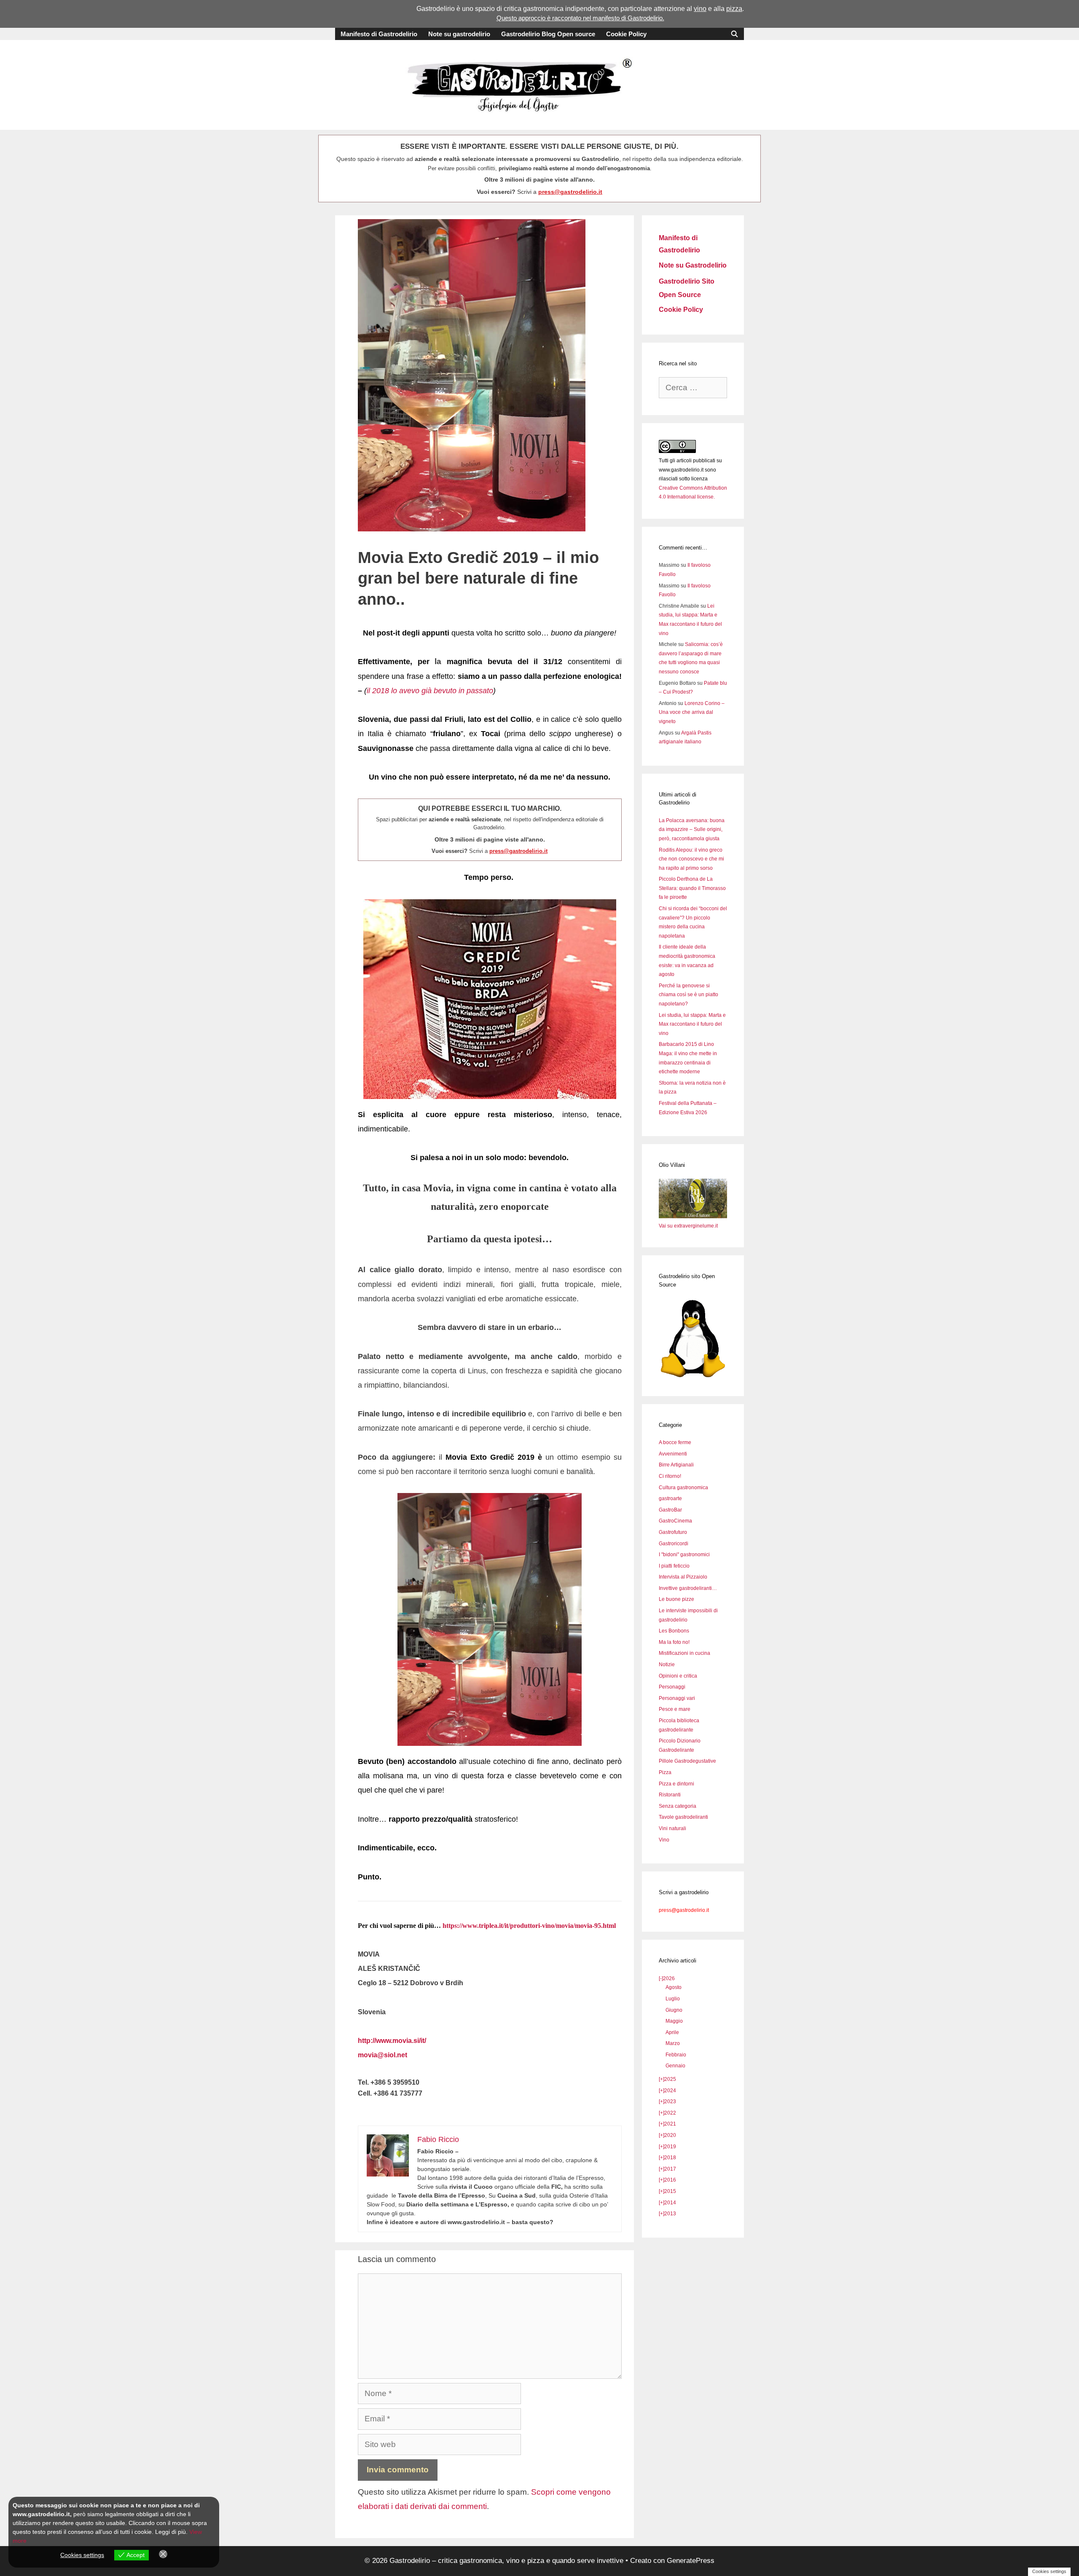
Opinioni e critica (678, 1676)
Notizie (667, 1665)
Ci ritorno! (670, 1476)
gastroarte (670, 1498)
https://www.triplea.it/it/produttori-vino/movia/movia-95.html (529, 1926)
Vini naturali (672, 1828)
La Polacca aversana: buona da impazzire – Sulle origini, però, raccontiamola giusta (692, 830)
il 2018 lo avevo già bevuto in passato (430, 691)
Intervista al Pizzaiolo (683, 1577)
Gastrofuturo (673, 1532)
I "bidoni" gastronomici (684, 1555)
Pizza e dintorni (676, 1784)
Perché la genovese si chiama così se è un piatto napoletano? (688, 995)
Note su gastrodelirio (459, 34)
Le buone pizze (676, 1599)
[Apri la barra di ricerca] (734, 34)
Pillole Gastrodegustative (687, 1761)
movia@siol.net (382, 2055)
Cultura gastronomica (683, 1488)
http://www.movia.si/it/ (392, 2041)
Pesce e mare (675, 1709)
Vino (664, 1840)
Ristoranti (670, 1795)
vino (700, 9)
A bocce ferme (675, 1442)
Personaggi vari (677, 1698)
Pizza (665, 1772)
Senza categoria (678, 1806)
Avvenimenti (673, 1454)
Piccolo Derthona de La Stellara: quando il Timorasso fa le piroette (692, 888)
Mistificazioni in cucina (684, 1653)
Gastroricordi (674, 1544)
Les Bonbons (674, 1631)
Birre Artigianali (676, 1465)
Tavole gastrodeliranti (683, 1817)
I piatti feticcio (674, 1566)
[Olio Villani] (693, 1217)
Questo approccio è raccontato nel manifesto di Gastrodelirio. (580, 18)
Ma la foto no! (674, 1642)
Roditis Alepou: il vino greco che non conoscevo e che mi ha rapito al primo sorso (691, 859)
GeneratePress (691, 2561)
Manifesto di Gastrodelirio (379, 34)
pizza (734, 9)
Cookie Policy (626, 34)
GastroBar (670, 1510)
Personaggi (672, 1687)
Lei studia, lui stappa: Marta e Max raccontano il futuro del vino (692, 1024)
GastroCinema (675, 1521)
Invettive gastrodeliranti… (688, 1588)
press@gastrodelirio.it (570, 192)
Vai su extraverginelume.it (688, 1226)
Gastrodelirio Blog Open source (548, 34)
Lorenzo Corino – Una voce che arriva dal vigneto (692, 712)
